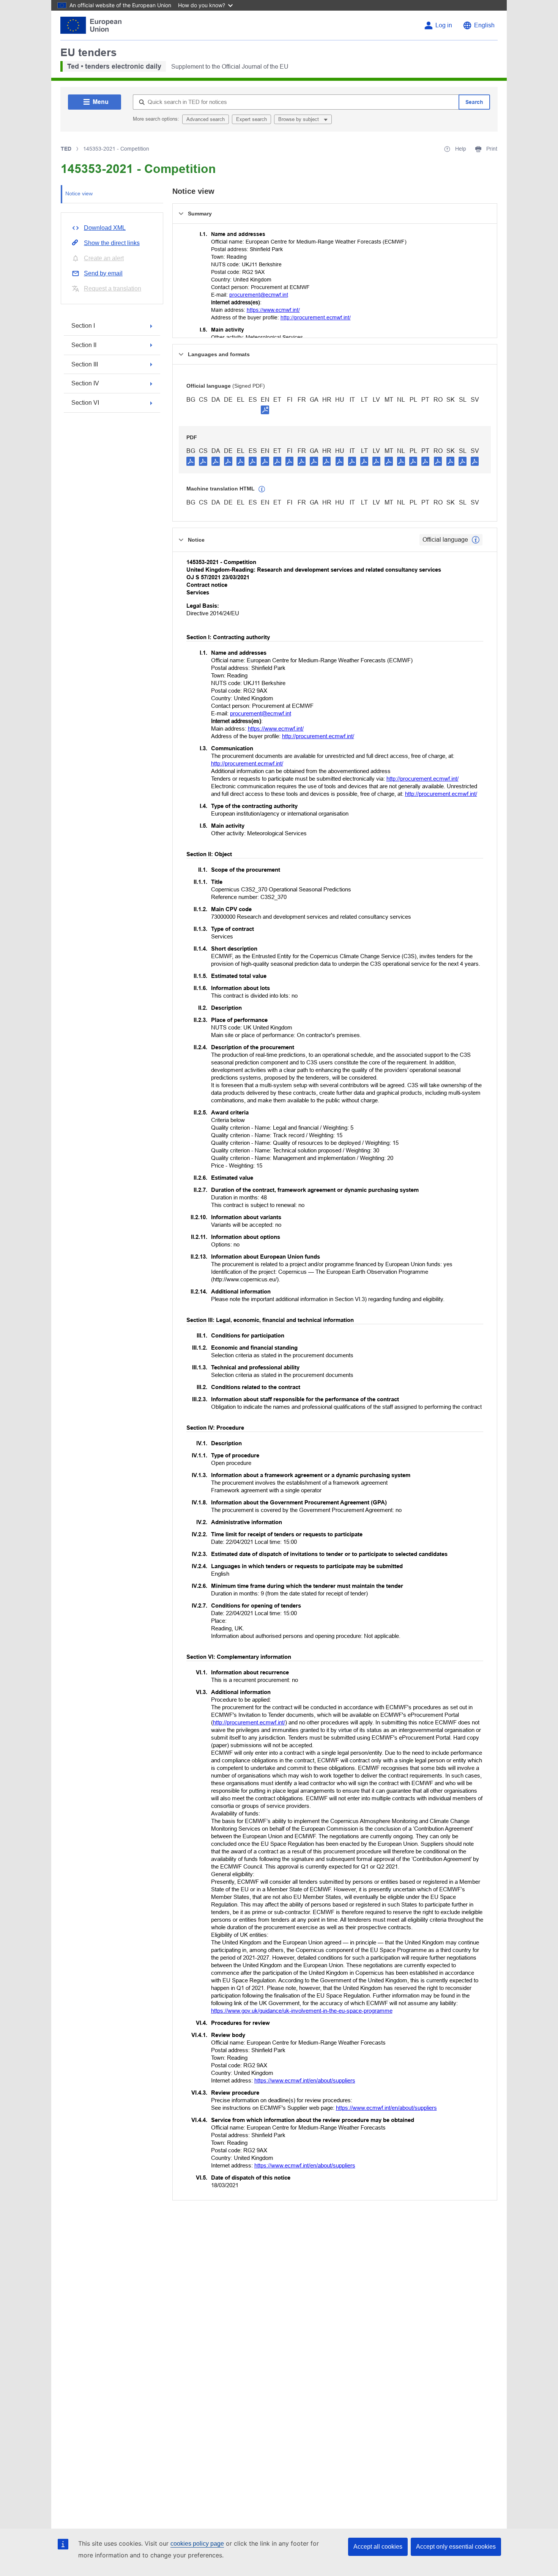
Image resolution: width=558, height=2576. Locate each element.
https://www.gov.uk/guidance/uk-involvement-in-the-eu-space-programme (302, 2011)
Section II (84, 345)
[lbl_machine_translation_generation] (262, 489)
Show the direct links (112, 243)
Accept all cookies (378, 2547)
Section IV (85, 383)
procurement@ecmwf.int (259, 295)
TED (66, 149)
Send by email (103, 273)
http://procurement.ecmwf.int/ (316, 317)
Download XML (105, 228)
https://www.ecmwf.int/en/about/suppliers (305, 2080)
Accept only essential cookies (456, 2547)
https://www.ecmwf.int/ (273, 310)
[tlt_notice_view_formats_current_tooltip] (476, 540)
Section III (85, 364)
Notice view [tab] (79, 193)
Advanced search (206, 119)
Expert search (251, 119)
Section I (83, 326)
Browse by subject (299, 119)
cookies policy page (197, 2544)
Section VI (85, 403)
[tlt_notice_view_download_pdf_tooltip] (191, 461)
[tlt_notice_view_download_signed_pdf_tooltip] (265, 410)
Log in (444, 25)
